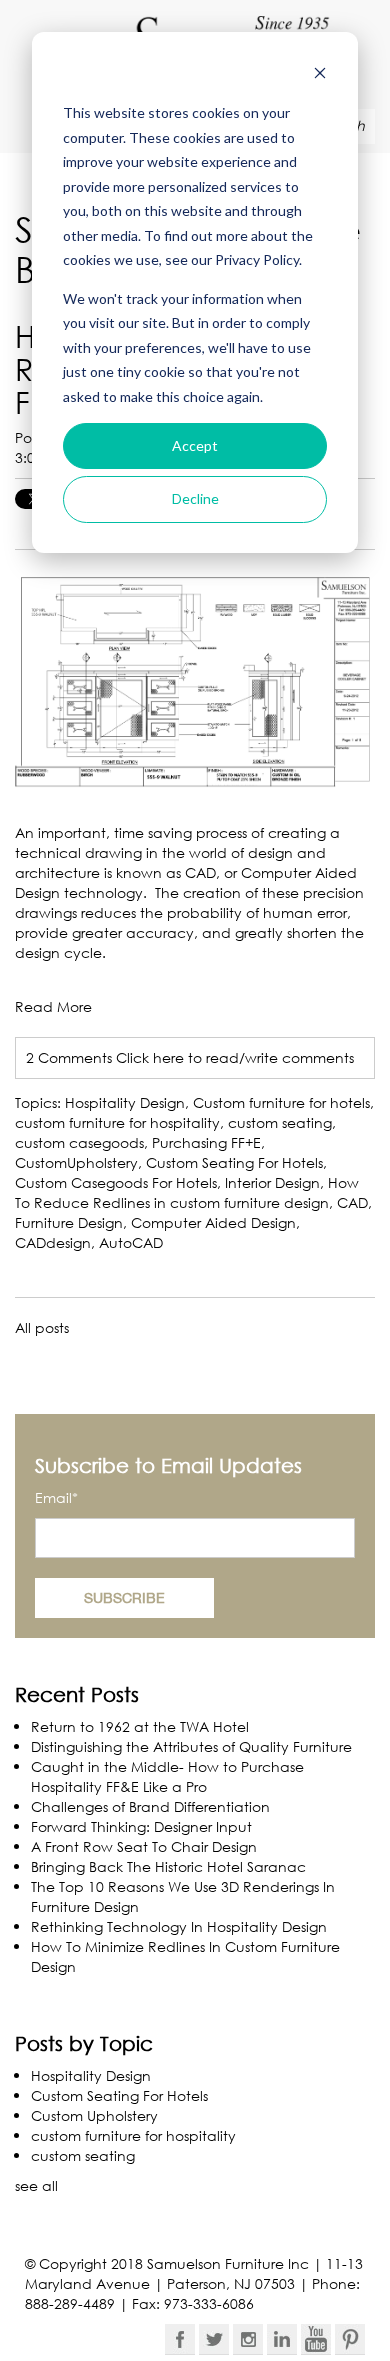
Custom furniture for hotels (281, 1102)
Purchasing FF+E (206, 1142)
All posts (42, 1327)
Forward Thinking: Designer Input (141, 1826)
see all (36, 2185)
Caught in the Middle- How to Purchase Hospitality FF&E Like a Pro (167, 1776)
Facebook (180, 2339)
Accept (195, 445)
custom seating (280, 1122)
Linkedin (282, 2339)
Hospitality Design (125, 1102)
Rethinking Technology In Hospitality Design (179, 1926)
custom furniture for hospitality (117, 1122)
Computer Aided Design (213, 1222)
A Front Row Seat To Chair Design (144, 1846)
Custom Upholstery (94, 2115)
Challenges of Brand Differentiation (150, 1806)
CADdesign (53, 1242)
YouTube (316, 2339)
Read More (53, 1006)
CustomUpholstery (76, 1162)
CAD (352, 1202)
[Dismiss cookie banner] (320, 75)
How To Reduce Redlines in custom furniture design (187, 1192)
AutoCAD (131, 1242)
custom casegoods (79, 1142)
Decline (195, 498)
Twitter (214, 2339)
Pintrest (350, 2339)
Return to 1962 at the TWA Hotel (140, 1726)
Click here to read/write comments (235, 1057)
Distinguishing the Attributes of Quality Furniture (191, 1746)
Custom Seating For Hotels (234, 1162)
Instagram (248, 2339)
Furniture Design (69, 1222)
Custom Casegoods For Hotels (116, 1182)
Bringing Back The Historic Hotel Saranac (168, 1866)
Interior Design (272, 1182)
